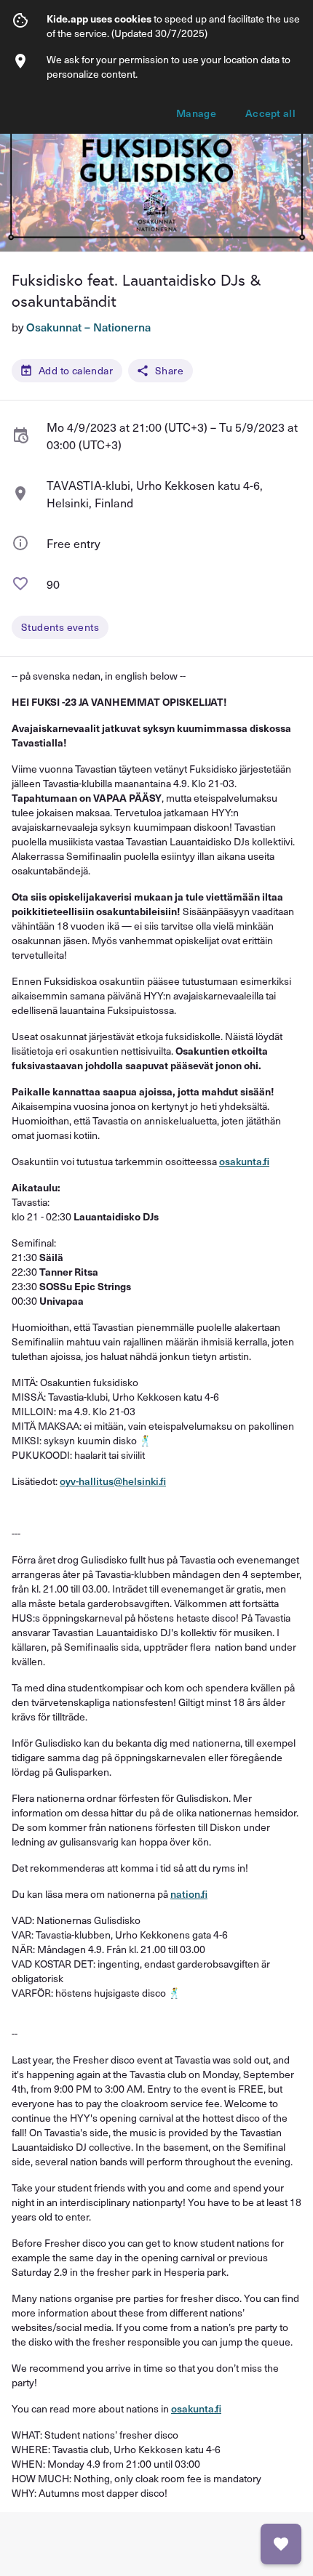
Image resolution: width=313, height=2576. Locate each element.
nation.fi (189, 1894)
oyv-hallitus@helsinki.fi (113, 1481)
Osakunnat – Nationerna (88, 327)
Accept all (270, 113)
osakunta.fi (244, 1161)
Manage (196, 113)
